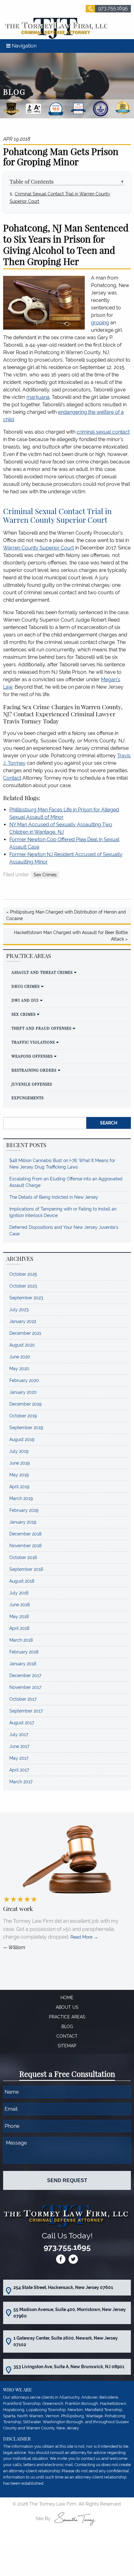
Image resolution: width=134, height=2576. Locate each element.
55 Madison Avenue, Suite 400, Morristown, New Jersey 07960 (70, 2313)
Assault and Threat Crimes (42, 972)
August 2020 (22, 1345)
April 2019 (19, 1487)
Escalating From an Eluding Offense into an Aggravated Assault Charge (66, 1182)
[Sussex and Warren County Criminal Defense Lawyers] (55, 28)
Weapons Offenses (32, 1056)
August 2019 (22, 1439)
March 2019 (21, 1498)
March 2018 (21, 1640)
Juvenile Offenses (32, 1084)
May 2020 (19, 1369)
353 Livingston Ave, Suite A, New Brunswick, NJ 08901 (69, 2367)
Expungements (28, 1098)
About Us (67, 2007)
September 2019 (26, 1428)
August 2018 (22, 1581)
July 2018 (19, 1593)
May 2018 (19, 1616)
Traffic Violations (33, 1042)
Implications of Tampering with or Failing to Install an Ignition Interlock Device (63, 1212)
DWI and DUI (25, 1000)
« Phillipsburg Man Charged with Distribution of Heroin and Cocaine (66, 915)
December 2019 (25, 1404)
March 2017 (21, 1782)
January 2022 (23, 1321)
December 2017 (25, 1676)
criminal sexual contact (103, 432)
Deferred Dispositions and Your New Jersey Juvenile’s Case (64, 1231)
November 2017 (25, 1687)
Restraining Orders (34, 1070)
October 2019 (23, 1416)
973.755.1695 (113, 8)
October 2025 (23, 1274)
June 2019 (19, 1463)
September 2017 (26, 1711)
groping (100, 323)
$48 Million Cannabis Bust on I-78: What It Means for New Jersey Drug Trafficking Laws (62, 1164)
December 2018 (25, 1534)
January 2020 (23, 1392)
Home (67, 1998)
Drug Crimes (26, 986)
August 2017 (22, 1723)
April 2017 (19, 1770)
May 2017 (19, 1758)
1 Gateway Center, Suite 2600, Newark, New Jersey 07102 (66, 2341)
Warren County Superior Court (38, 548)
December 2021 (25, 1333)
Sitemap (67, 2046)
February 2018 (24, 1652)
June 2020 (20, 1357)
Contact (12, 778)
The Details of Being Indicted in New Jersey (54, 1197)
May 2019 (19, 1475)
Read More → (84, 1937)
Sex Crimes (45, 875)
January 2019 (23, 1522)
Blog (67, 2027)
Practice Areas (67, 2017)
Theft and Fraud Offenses (41, 1028)
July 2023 (19, 1310)
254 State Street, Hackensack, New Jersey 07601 (63, 2287)
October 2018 (23, 1557)
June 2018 (19, 1605)
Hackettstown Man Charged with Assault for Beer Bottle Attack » (71, 936)
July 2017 (19, 1735)
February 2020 (24, 1380)
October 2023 (23, 1286)
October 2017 (23, 1699)
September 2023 (26, 1298)
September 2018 (26, 1569)
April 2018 (19, 1628)
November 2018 (25, 1546)
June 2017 (19, 1746)
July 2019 (19, 1451)
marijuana (38, 397)
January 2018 (23, 1664)
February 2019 (24, 1510)
